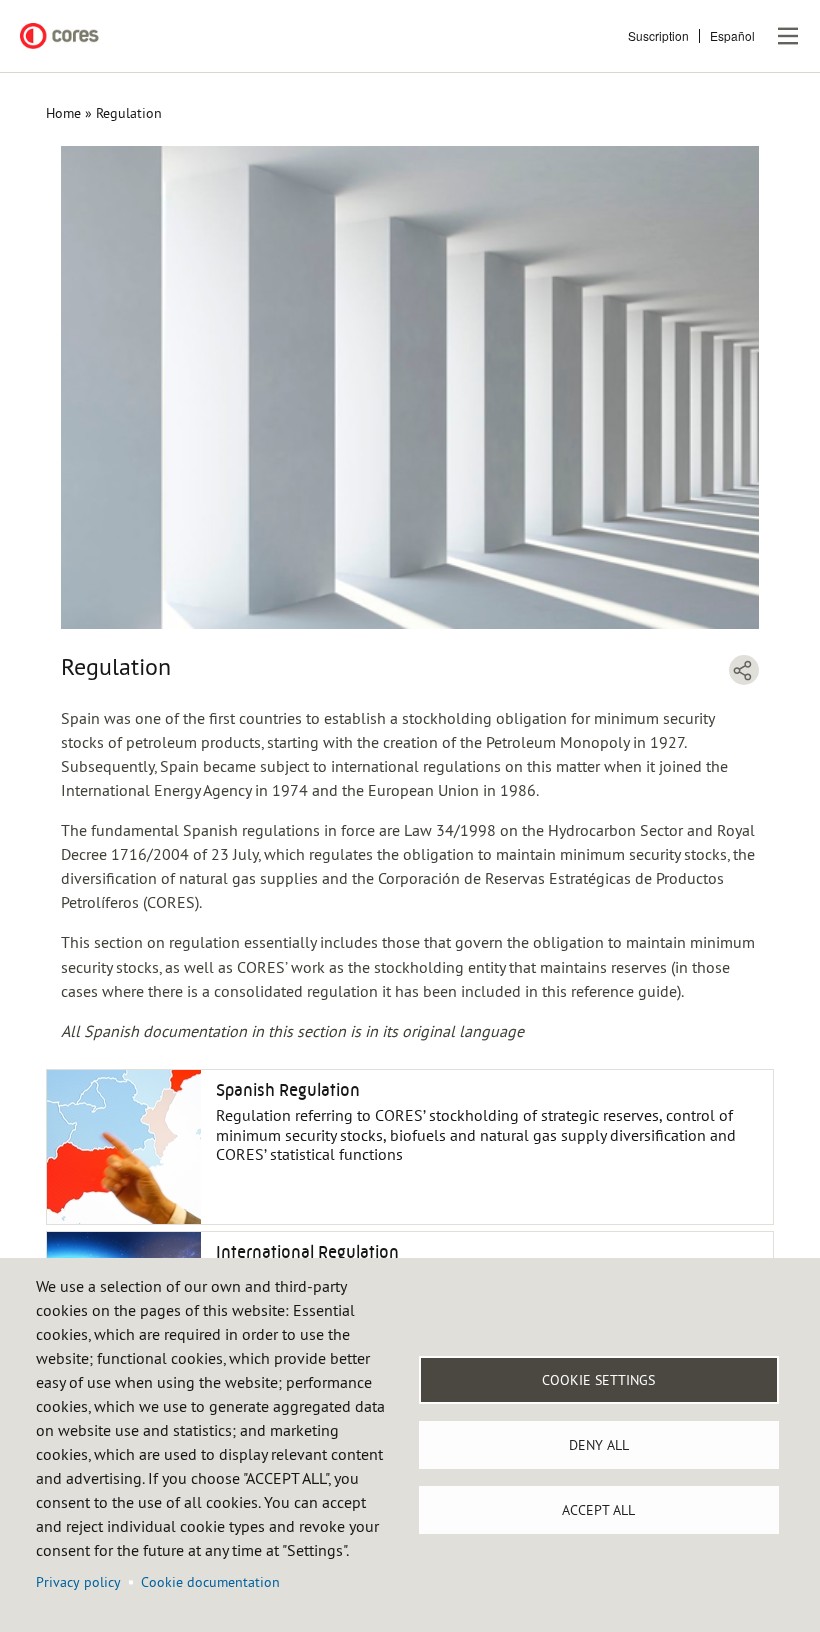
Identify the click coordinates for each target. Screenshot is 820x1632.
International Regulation (307, 1252)
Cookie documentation (210, 1582)
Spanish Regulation (288, 1090)
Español (732, 35)
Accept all (598, 1510)
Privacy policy (78, 1582)
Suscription (658, 35)
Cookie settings (598, 1380)
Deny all (599, 1445)
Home (63, 113)
